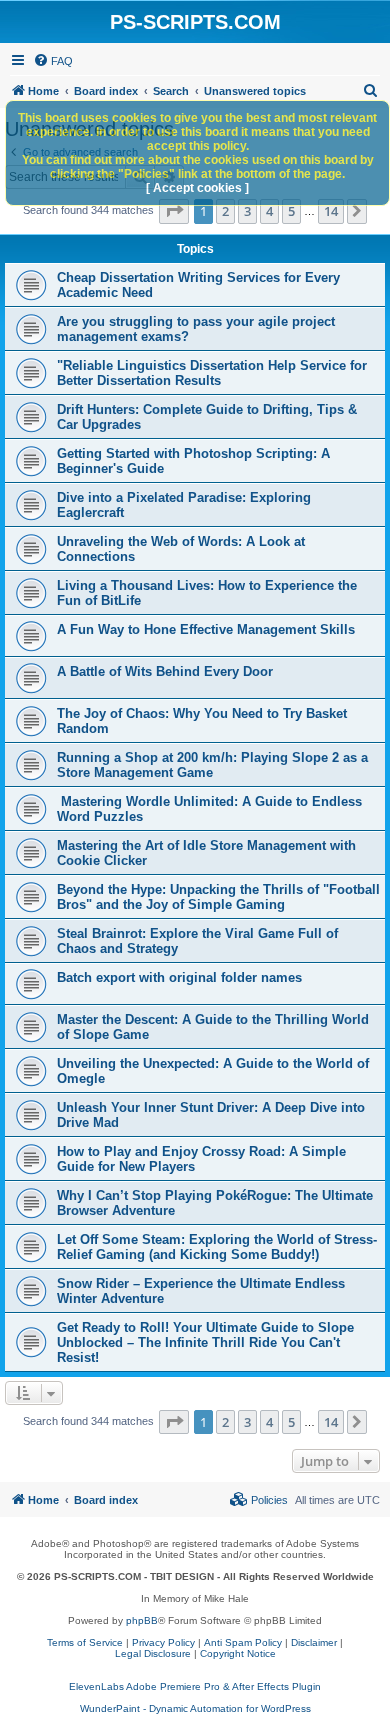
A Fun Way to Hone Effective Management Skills (206, 629)
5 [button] (291, 211)
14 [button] (331, 211)
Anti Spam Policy (243, 1642)
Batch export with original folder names (179, 977)
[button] (174, 211)
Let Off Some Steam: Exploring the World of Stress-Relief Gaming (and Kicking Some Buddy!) (217, 1247)
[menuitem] (53, 61)
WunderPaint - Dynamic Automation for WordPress (195, 1708)
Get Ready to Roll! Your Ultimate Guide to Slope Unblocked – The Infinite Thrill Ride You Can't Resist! (205, 1342)
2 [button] (225, 211)
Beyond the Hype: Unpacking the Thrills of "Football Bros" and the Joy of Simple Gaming (218, 897)
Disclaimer (314, 1642)
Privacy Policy (163, 1642)
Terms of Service (85, 1642)
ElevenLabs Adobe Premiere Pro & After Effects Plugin (195, 1686)
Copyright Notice (238, 1653)
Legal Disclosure (153, 1653)
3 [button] (247, 211)
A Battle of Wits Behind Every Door (165, 671)
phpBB (142, 1620)
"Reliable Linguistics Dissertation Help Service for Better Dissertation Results (212, 373)
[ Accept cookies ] (197, 188)
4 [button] (269, 211)
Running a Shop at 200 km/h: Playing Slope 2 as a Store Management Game (212, 765)
